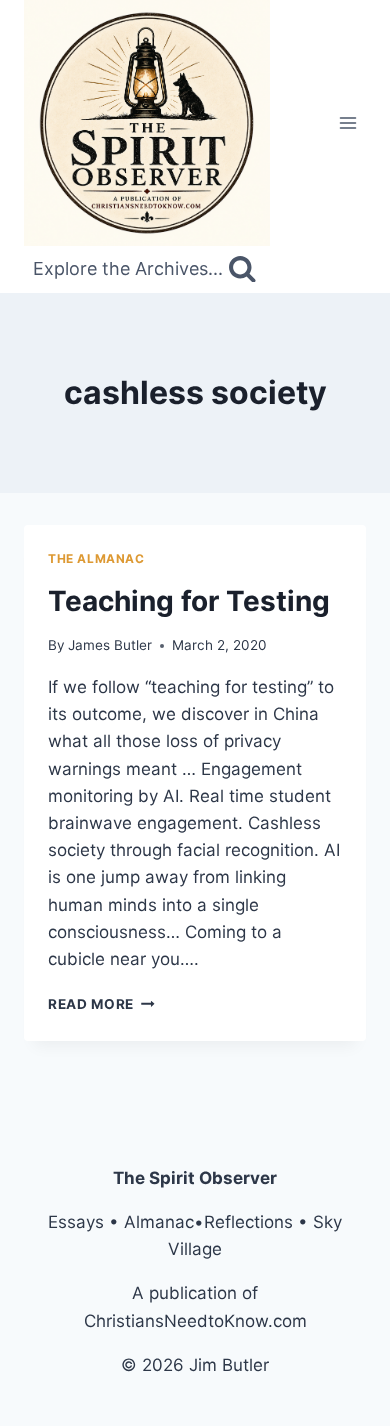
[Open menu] (347, 122)
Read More (101, 1004)
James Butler (110, 645)
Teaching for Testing (189, 601)
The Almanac (96, 558)
